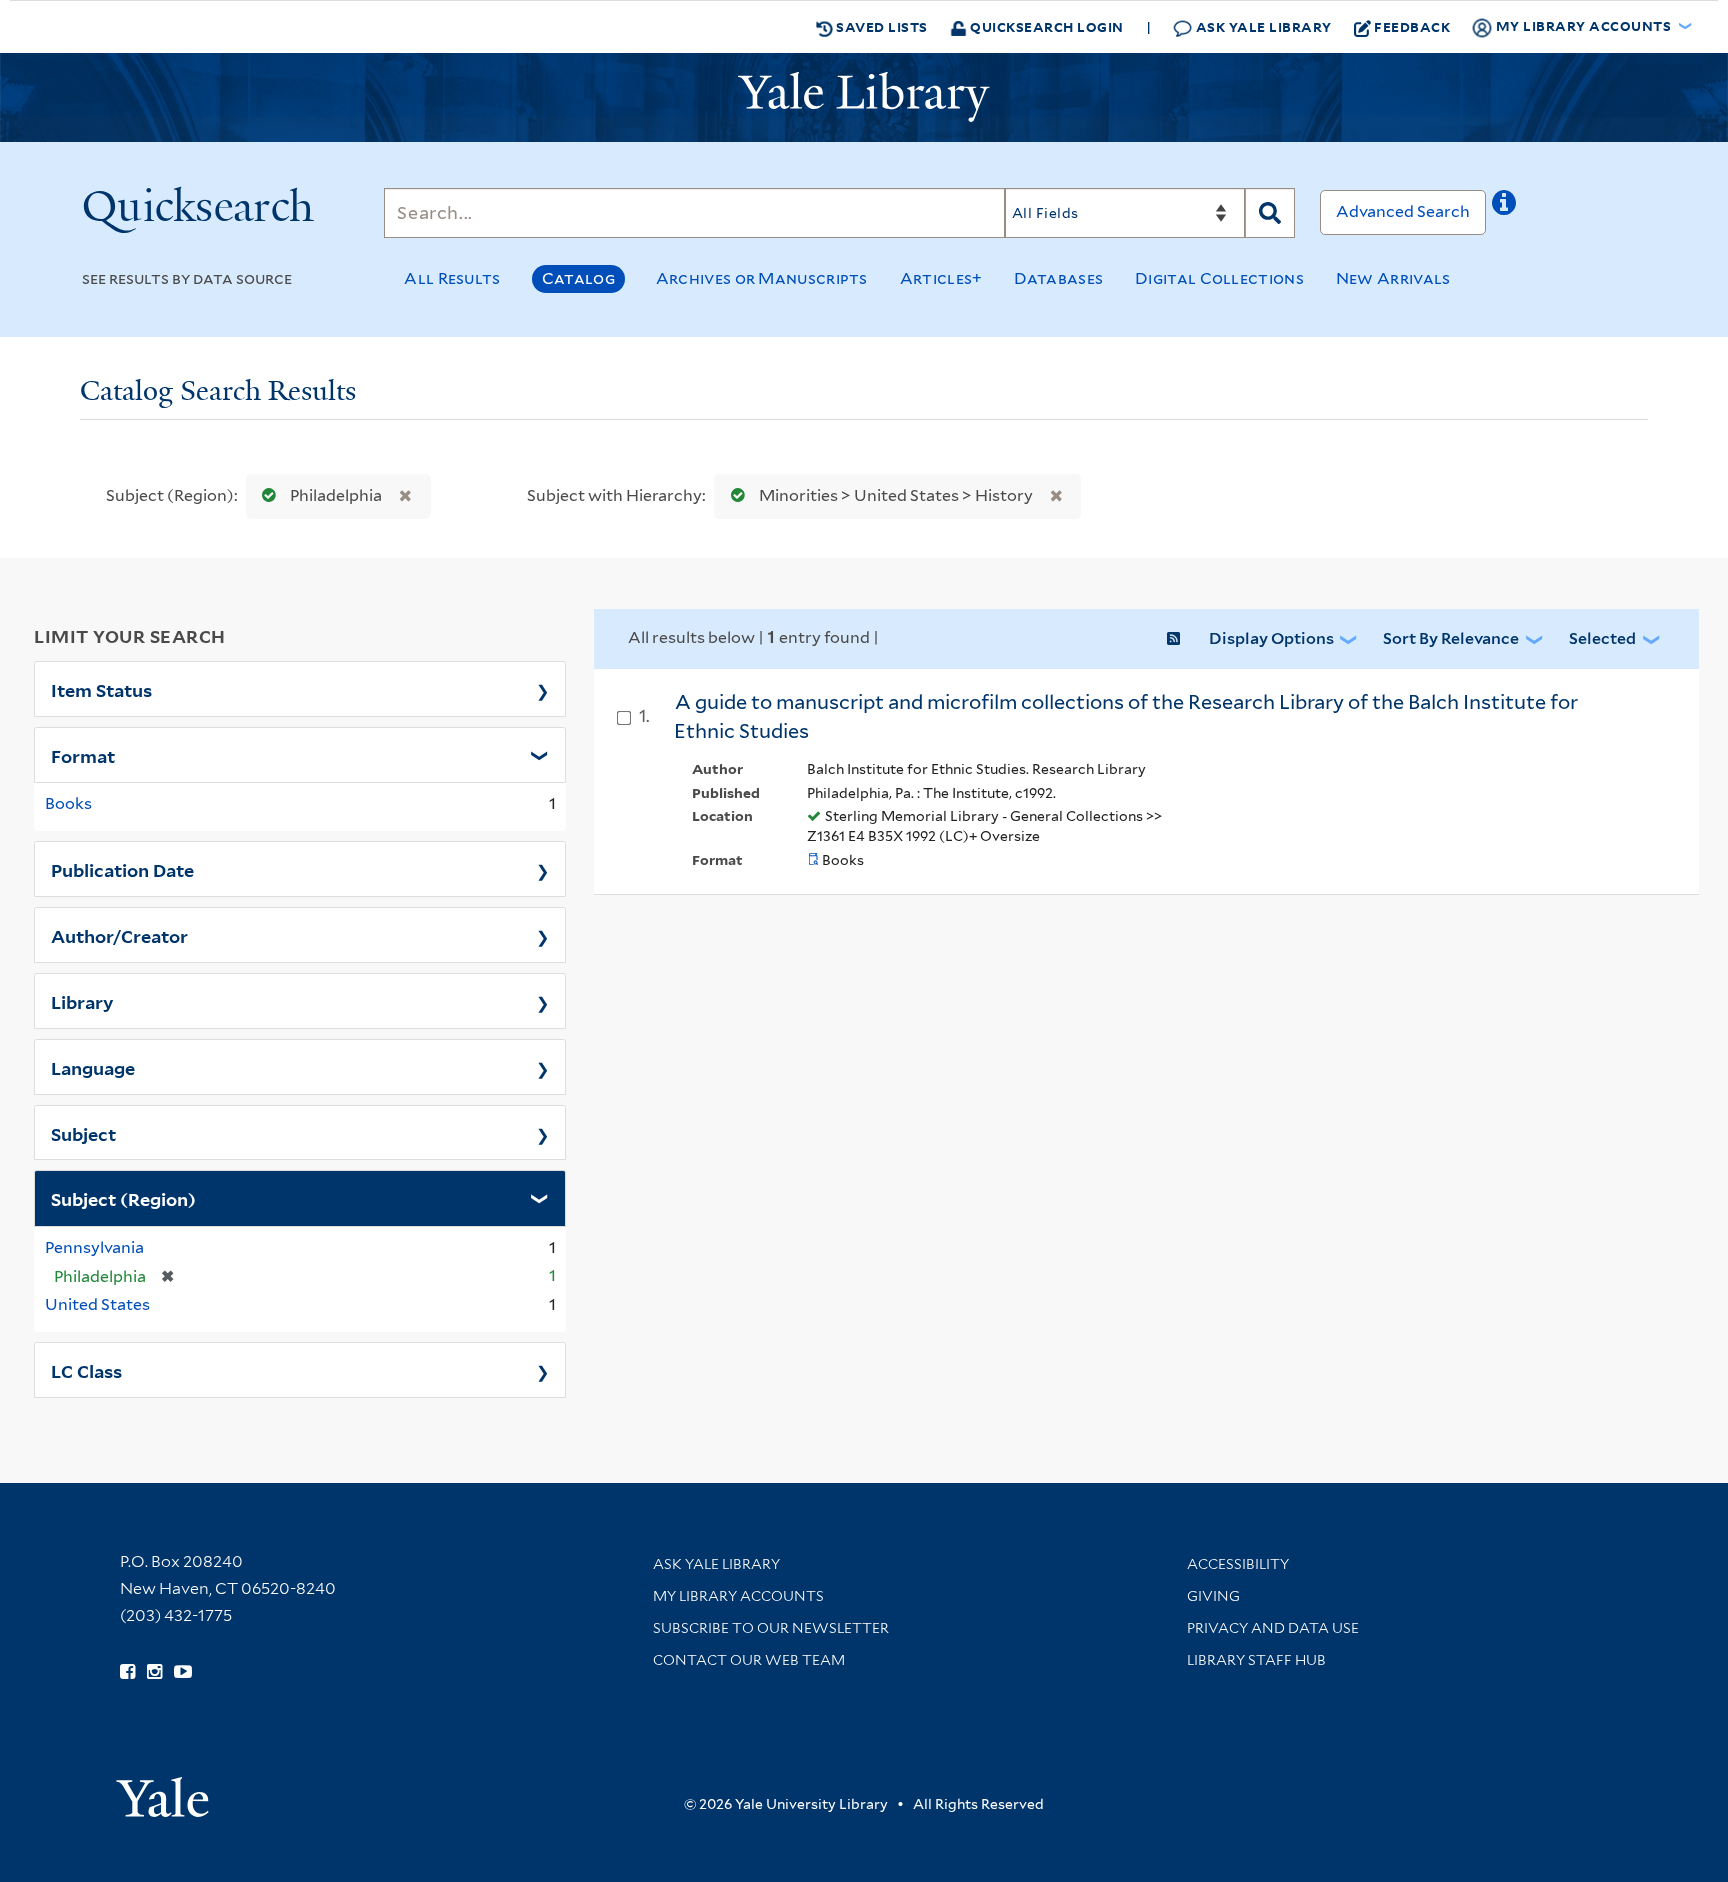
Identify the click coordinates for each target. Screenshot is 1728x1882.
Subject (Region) (123, 1198)
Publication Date (122, 869)
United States (97, 1304)
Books (68, 803)
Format (83, 755)
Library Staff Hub (1256, 1660)
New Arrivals (1393, 278)
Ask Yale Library (1262, 26)
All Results (452, 278)
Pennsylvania (94, 1247)
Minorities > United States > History (896, 495)
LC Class (86, 1370)
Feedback (1412, 26)
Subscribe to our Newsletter (771, 1628)
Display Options (1271, 638)
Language (93, 1067)
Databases (1058, 278)
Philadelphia (336, 495)
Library (82, 1001)
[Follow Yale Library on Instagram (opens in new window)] (154, 1672)
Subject (83, 1133)
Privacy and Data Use (1273, 1628)
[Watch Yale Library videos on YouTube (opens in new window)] (183, 1672)
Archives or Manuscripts (762, 278)
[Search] (1270, 213)
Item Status (101, 689)
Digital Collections (1219, 278)
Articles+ (941, 278)
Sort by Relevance (1451, 638)
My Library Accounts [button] (1583, 25)
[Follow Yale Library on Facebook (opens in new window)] (127, 1672)
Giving (1213, 1596)
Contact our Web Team (749, 1660)
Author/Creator (119, 935)
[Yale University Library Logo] (864, 97)
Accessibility (1238, 1564)
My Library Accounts (738, 1596)
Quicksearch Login (1045, 26)
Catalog (578, 278)
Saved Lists (880, 26)
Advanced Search (1403, 211)
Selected (1602, 638)
